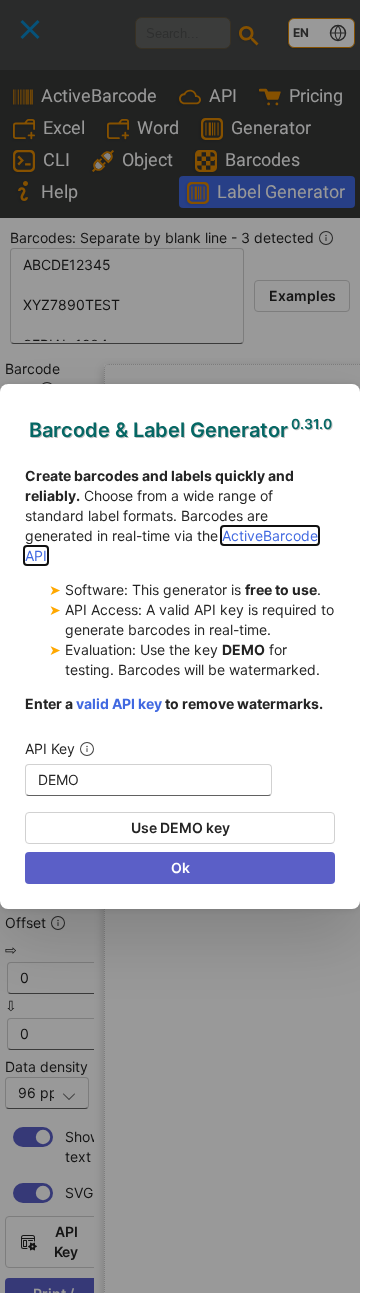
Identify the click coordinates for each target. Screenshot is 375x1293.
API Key (50, 748)
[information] (87, 749)
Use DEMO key (180, 827)
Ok (180, 867)
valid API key (119, 703)
